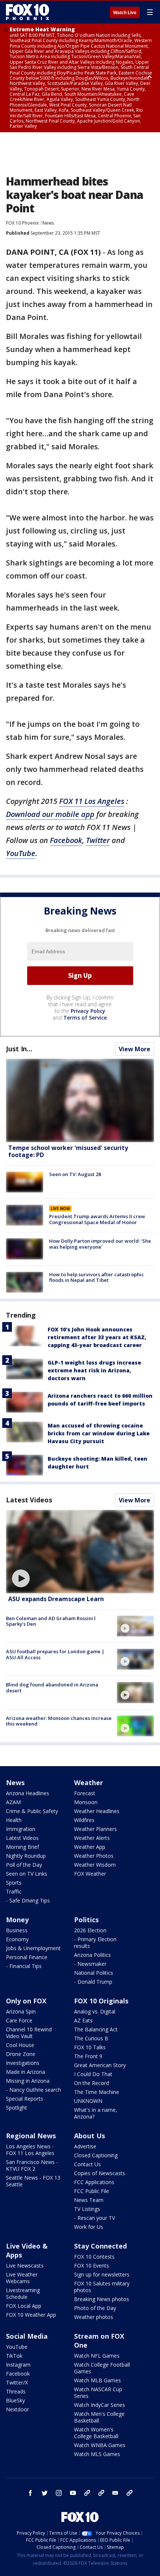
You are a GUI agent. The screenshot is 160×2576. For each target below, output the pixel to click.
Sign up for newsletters (102, 2274)
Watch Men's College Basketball (99, 2417)
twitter (45, 2493)
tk (87, 2493)
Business (17, 1930)
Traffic (14, 1891)
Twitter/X (17, 2382)
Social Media (27, 2336)
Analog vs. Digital (95, 2011)
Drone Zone (21, 2054)
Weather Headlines (97, 1811)
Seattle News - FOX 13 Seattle (33, 2181)
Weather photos (94, 2317)
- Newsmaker (90, 1964)
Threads (16, 2391)
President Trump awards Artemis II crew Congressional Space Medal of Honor (97, 1219)
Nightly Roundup (26, 1856)
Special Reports (25, 2099)
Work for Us (89, 2227)
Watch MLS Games (97, 2454)
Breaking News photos (102, 2299)
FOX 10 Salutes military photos (102, 2287)
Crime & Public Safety (32, 1811)
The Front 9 (88, 2056)
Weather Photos (94, 1856)
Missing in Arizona (28, 2081)
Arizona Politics (92, 1955)
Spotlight (17, 2108)
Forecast (85, 1793)
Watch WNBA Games (100, 2445)
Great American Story (100, 2065)
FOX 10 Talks (90, 2047)
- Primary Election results (95, 1943)
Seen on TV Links (27, 1874)
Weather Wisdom (95, 1865)
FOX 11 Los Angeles (92, 801)
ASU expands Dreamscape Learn (56, 1599)
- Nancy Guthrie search (33, 2090)
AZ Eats (83, 2020)
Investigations (23, 2063)
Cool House (20, 2045)
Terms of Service (85, 1018)
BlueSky (15, 2400)
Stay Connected (100, 2246)
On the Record (92, 2083)
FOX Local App (24, 2306)
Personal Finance (27, 1957)
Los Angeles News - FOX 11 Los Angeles (30, 2150)
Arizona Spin (21, 2011)
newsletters (129, 2493)
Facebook (66, 840)
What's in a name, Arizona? (96, 2113)
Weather (89, 1783)
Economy (17, 1939)
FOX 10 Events (92, 2266)
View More (135, 1049)
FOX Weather (90, 1874)
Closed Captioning (96, 2155)
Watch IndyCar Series (100, 2405)
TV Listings (87, 2209)
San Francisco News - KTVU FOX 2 (32, 2165)
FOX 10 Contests (94, 2257)
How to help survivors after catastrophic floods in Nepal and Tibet (97, 1277)
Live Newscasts (25, 2266)
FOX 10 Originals (101, 2001)
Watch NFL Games (97, 2356)
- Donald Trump (93, 1982)
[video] (80, 1552)
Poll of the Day (24, 1865)
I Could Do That (93, 2074)
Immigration (21, 1829)
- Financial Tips (24, 1966)
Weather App (90, 1847)
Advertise (85, 2146)
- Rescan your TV (95, 2218)
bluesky (101, 2493)
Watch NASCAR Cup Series (98, 2393)
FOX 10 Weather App (31, 2315)
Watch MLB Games (97, 2380)
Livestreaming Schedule (23, 2293)
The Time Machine (97, 2092)
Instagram (18, 2365)
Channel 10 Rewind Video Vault (29, 2033)
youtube (73, 2493)
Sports (14, 1883)
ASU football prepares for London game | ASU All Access (55, 1654)
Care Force (19, 2020)
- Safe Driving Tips (28, 1900)
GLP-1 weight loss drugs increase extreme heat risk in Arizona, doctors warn (94, 1370)
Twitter (98, 840)
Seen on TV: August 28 (75, 1174)
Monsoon (86, 1802)
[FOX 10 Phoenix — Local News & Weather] (28, 12)
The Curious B (91, 2038)
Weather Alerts (92, 1838)
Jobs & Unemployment (33, 1948)
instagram (59, 2493)
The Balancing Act (96, 2029)
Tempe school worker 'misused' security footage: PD (68, 1151)
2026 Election (90, 1930)
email (115, 2493)
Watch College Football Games (102, 2368)
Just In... (19, 1049)
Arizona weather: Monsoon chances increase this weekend (59, 1721)
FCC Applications (94, 2182)
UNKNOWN (88, 2101)
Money (17, 1920)
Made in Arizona (25, 2072)
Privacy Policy (88, 1011)
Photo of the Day (95, 2308)
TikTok (14, 2356)
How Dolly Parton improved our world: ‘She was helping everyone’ (100, 1244)
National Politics (94, 1973)
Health (14, 1820)
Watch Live (125, 13)
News (48, 223)
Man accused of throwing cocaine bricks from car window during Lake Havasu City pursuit (99, 1433)
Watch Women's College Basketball (96, 2433)
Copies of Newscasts (100, 2173)
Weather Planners (95, 1829)
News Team (89, 2200)
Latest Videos (29, 1500)
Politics (86, 1920)
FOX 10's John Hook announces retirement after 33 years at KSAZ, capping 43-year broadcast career (97, 1337)
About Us (89, 2136)
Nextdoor (17, 2409)
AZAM (13, 1802)
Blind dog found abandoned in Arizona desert (52, 1688)
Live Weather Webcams (22, 2278)
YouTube (21, 853)
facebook (31, 2493)
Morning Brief (23, 1847)
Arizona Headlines (28, 1793)
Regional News (31, 2136)
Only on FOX (26, 2001)
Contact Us (87, 2164)
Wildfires (84, 1820)
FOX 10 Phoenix (22, 223)
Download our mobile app (50, 814)
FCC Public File (92, 2191)
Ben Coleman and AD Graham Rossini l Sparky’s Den (51, 1621)
